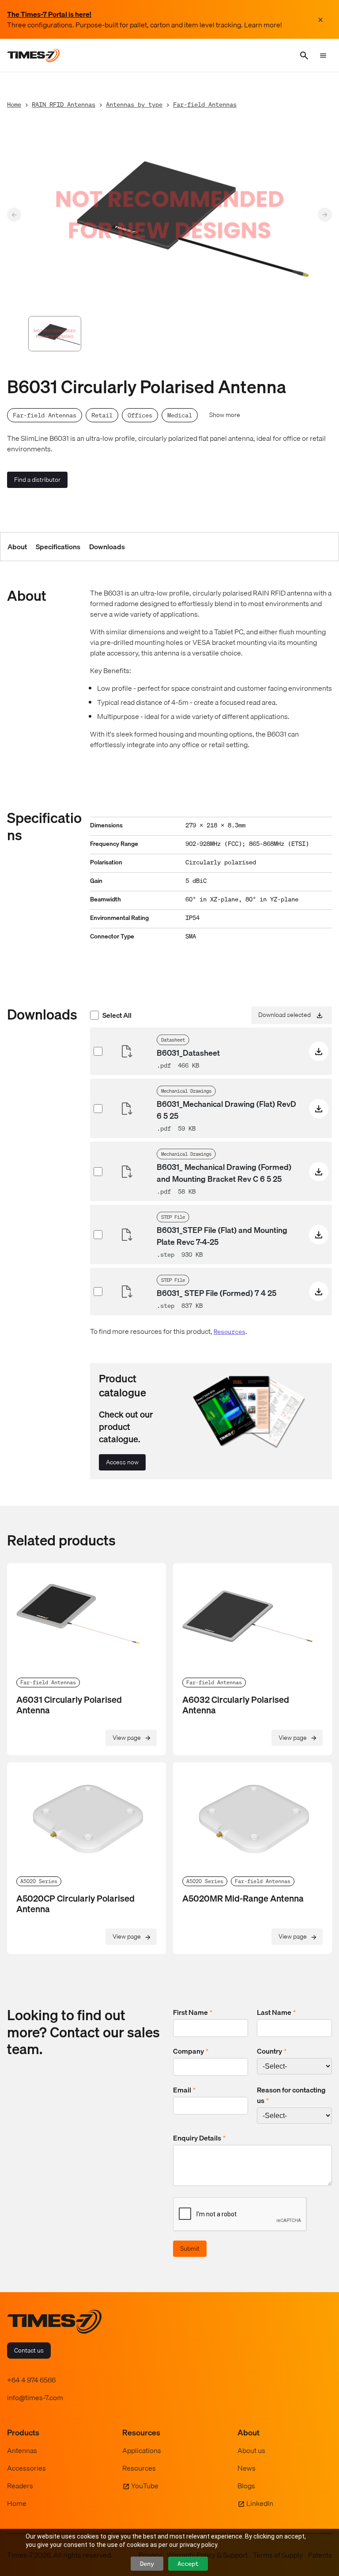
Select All (117, 1015)
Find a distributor (37, 480)
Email (184, 2090)
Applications (142, 2450)
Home (14, 104)
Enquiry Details (199, 2138)
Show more (225, 415)
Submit (190, 2248)
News (247, 2468)
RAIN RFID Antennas (64, 104)
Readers (20, 2486)
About (17, 547)
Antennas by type (134, 104)
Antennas (22, 2450)
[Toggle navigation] (323, 56)
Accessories (26, 2468)
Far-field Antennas (205, 104)
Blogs (246, 2486)
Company (191, 2051)
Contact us (29, 2350)
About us (251, 2450)
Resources (230, 1331)
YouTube (145, 2486)
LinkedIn (260, 2503)
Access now (122, 1462)
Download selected (284, 1015)
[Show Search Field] (304, 56)
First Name (193, 2012)
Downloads (107, 547)
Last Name (276, 2012)
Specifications (58, 547)
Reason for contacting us (291, 2095)
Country (272, 2051)
